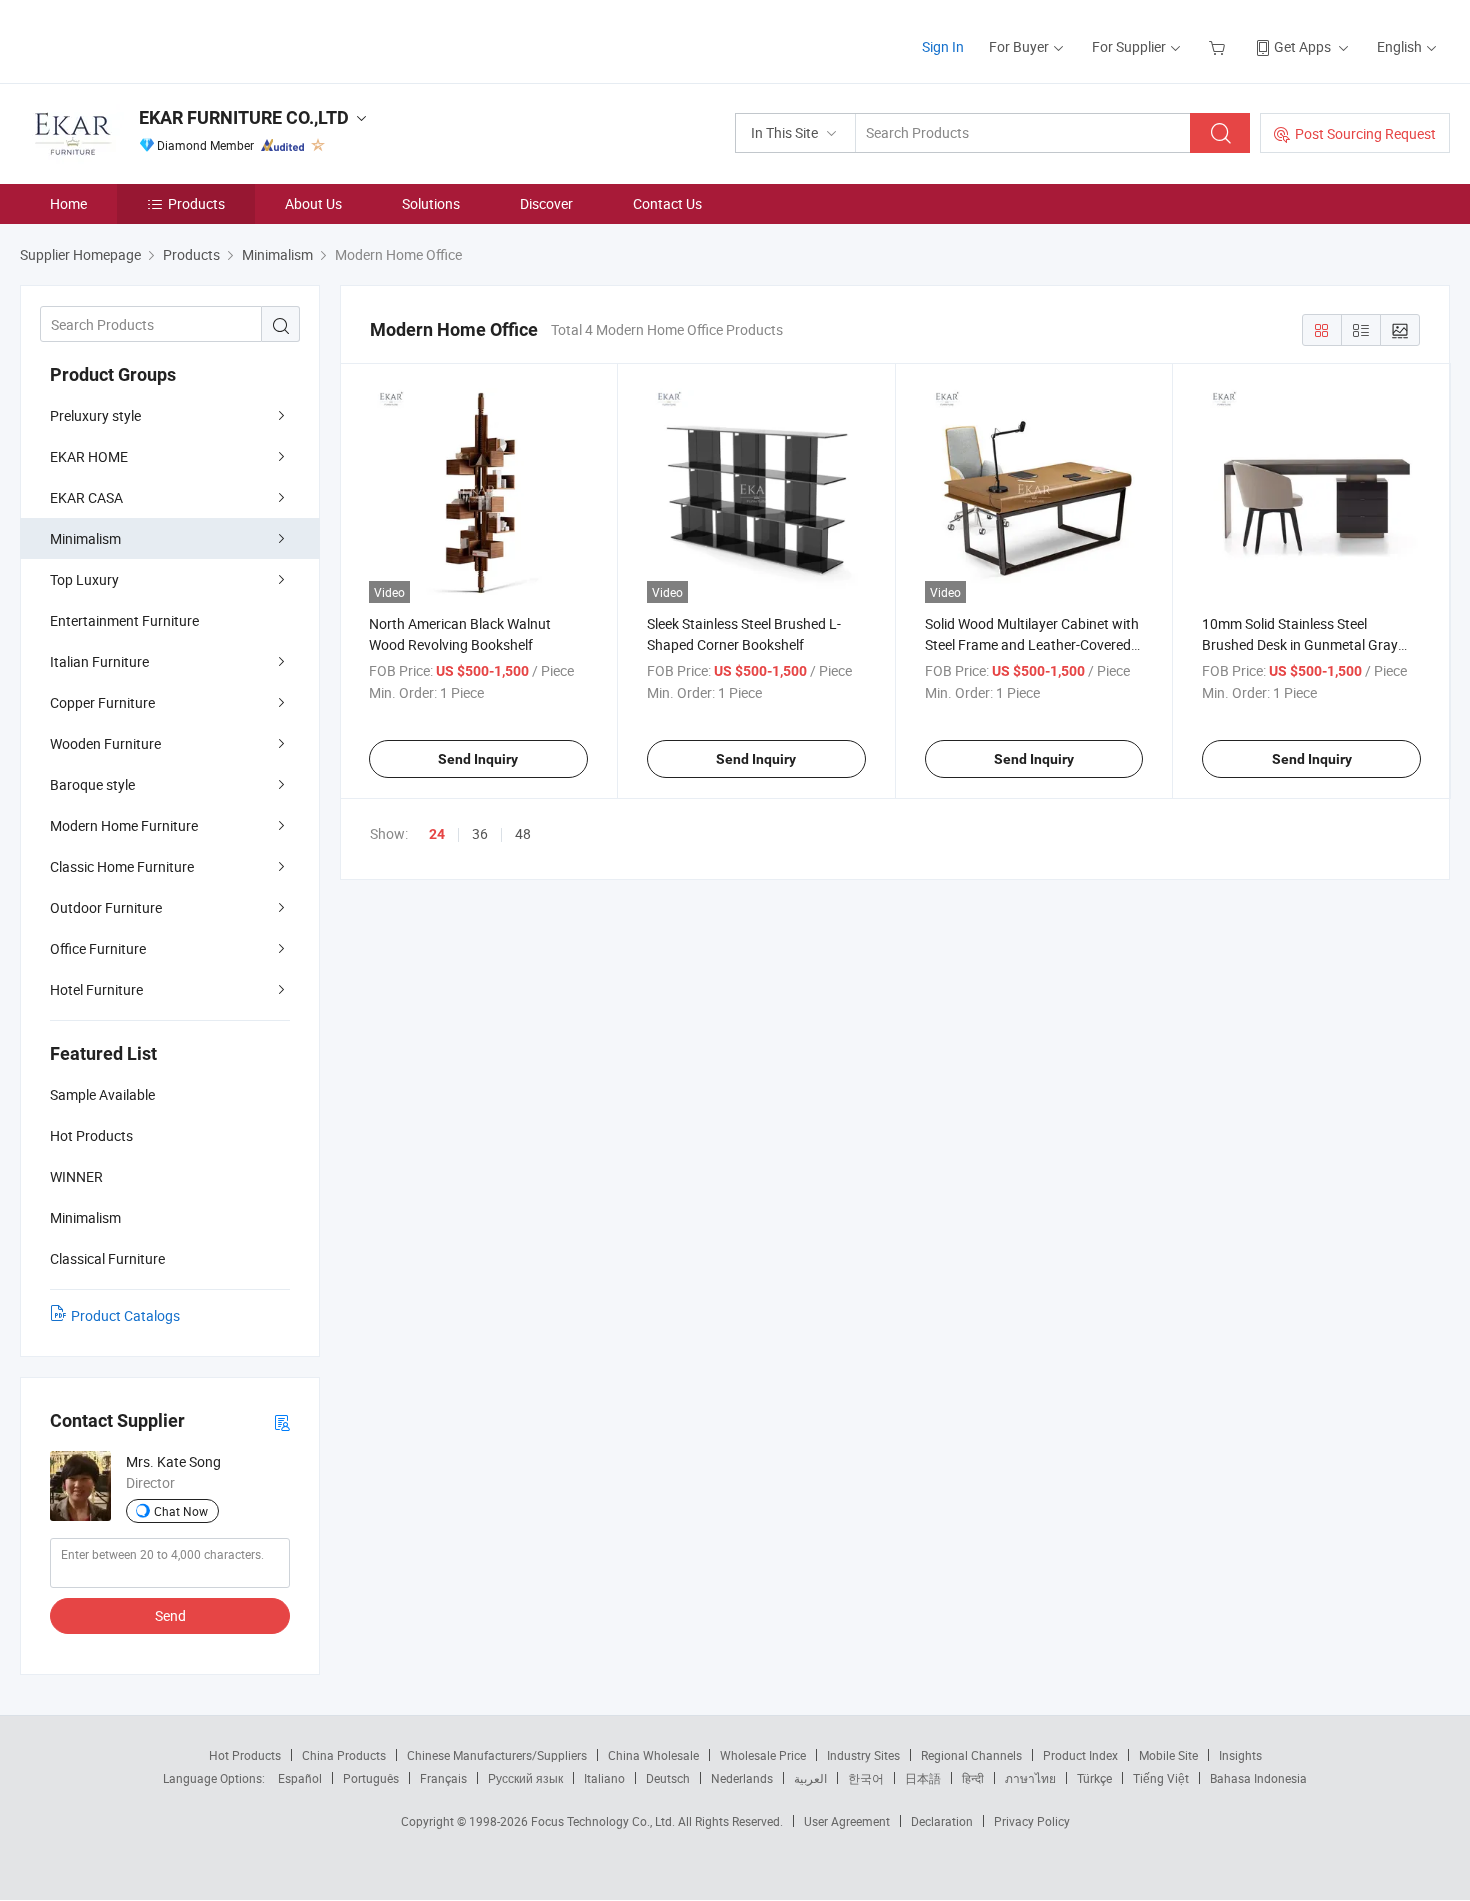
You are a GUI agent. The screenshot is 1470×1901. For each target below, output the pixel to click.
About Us (313, 203)
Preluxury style (95, 415)
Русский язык (525, 1778)
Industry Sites (863, 1755)
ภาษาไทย (1030, 1778)
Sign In (943, 46)
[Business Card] (282, 1421)
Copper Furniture (102, 702)
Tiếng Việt (1161, 1778)
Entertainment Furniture (124, 620)
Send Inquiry (478, 759)
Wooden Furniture (105, 743)
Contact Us (667, 203)
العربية (810, 1778)
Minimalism (85, 538)
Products (196, 203)
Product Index (1080, 1755)
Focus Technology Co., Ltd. (604, 1821)
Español (300, 1778)
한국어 (866, 1778)
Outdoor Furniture (106, 907)
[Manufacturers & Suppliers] (148, 39)
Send (170, 1615)
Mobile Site (1168, 1755)
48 (523, 833)
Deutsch (668, 1778)
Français (443, 1778)
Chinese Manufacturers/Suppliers (497, 1755)
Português (371, 1778)
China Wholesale (653, 1755)
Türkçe (1094, 1778)
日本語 (923, 1778)
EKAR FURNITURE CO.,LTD (244, 117)
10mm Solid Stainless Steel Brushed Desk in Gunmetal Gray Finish (1300, 644)
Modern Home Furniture (124, 825)
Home (68, 203)
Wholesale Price (763, 1755)
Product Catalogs (125, 1315)
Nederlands (742, 1778)
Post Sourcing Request (1365, 133)
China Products (344, 1755)
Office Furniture (98, 948)
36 (480, 833)
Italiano (604, 1778)
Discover (546, 203)
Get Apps (1302, 46)
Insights (1240, 1755)
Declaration (942, 1821)
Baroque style (92, 784)
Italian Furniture (99, 661)
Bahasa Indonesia (1258, 1778)
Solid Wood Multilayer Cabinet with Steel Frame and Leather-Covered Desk (1032, 644)
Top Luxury (84, 579)
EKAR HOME (89, 456)
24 (437, 834)
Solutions (431, 203)
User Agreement (847, 1821)
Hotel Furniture (96, 989)
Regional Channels (971, 1755)
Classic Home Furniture (122, 866)
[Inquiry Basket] (1219, 46)
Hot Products (245, 1755)
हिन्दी (973, 1778)
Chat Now (181, 1511)
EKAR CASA (86, 497)
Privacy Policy (1032, 1821)
